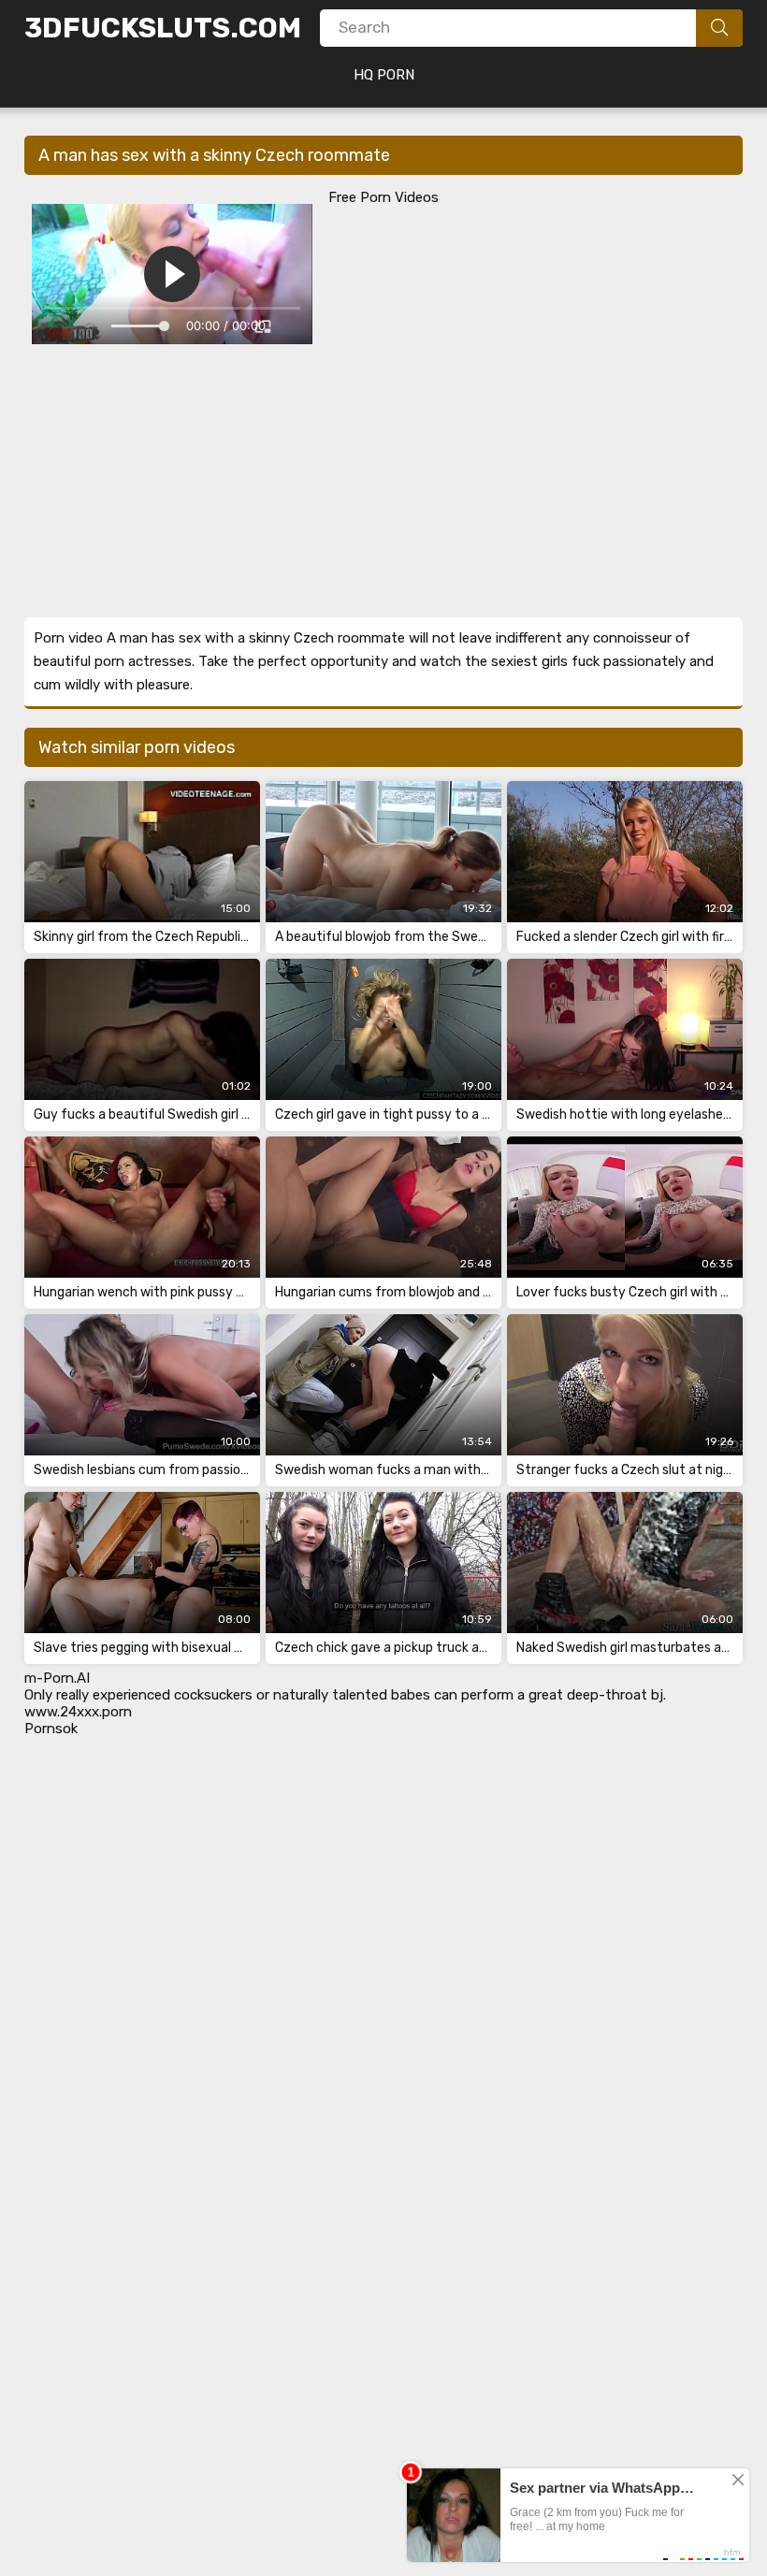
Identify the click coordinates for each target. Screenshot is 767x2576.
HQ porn (384, 75)
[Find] (719, 28)
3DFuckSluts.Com (163, 28)
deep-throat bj (615, 1695)
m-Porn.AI (57, 1678)
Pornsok (51, 1729)
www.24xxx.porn (78, 1712)
